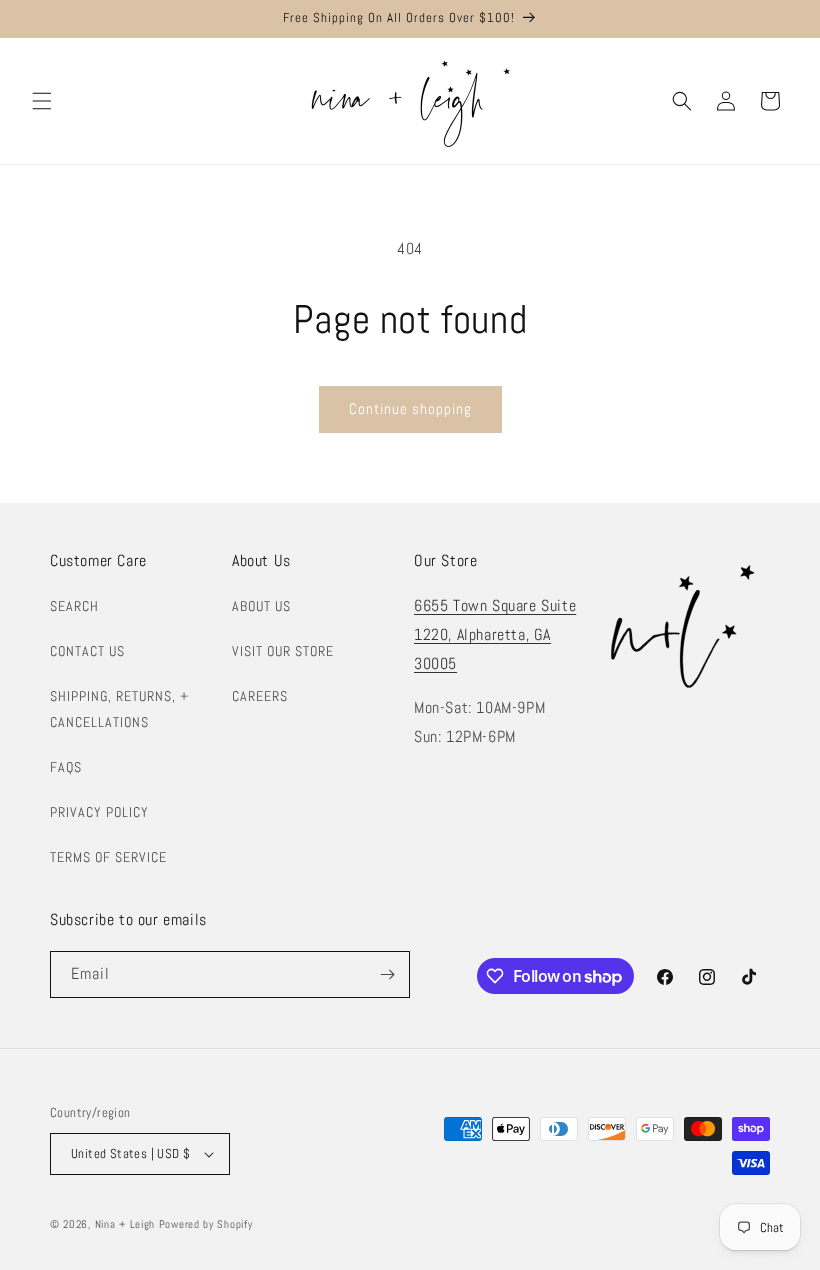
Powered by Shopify (206, 1224)
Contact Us (87, 651)
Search (74, 606)
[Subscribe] (387, 974)
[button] (42, 101)
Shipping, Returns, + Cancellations (119, 708)
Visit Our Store (283, 651)
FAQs (66, 767)
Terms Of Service (108, 857)
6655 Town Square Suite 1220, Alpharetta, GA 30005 (495, 634)
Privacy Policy (99, 812)
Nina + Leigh (125, 1224)
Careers (260, 696)
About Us (261, 606)
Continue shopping (410, 408)
